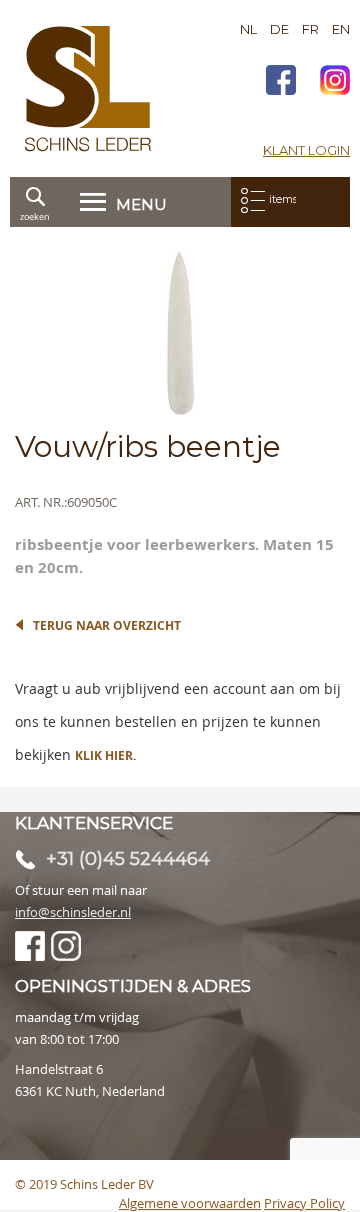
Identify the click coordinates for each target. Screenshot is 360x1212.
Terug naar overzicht (107, 625)
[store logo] (88, 88)
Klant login (306, 150)
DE (279, 29)
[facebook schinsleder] (281, 82)
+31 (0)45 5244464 (128, 859)
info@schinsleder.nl (73, 912)
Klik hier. (105, 755)
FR (310, 29)
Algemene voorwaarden (190, 1203)
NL (248, 29)
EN (341, 29)
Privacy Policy (304, 1203)
